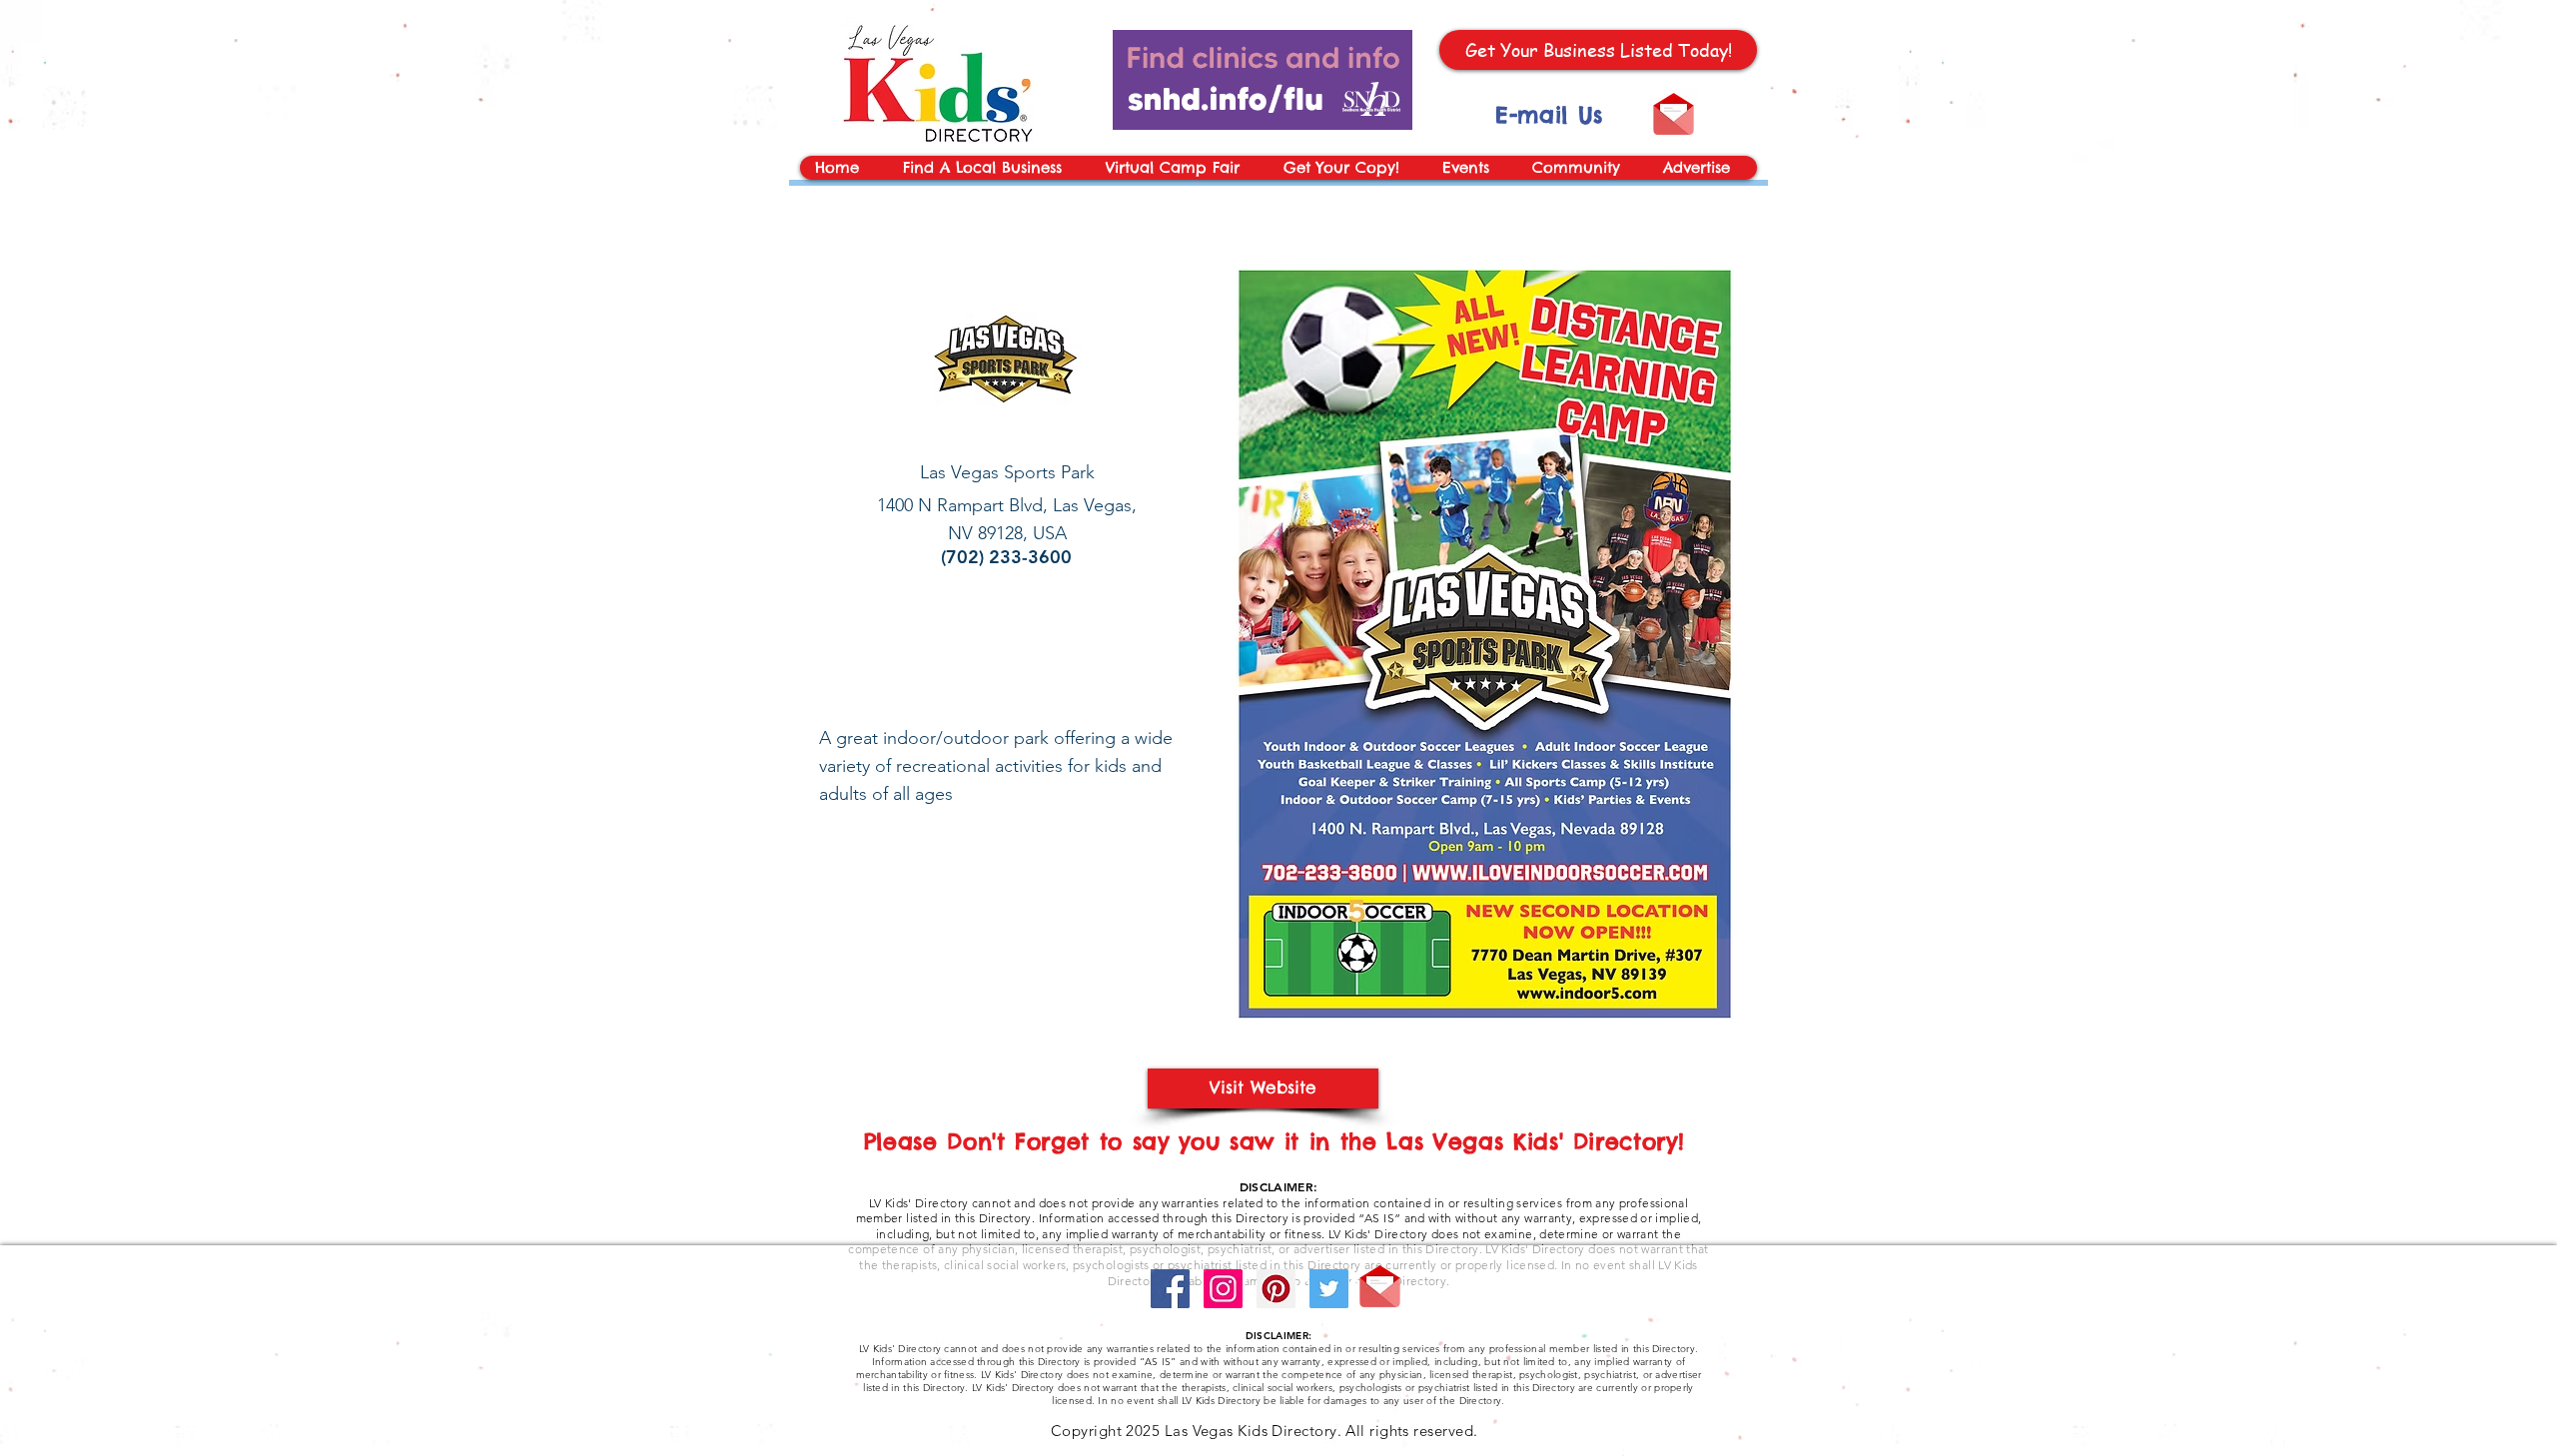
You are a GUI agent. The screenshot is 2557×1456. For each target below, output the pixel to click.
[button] (1471, 168)
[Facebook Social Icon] (1170, 1289)
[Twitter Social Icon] (1329, 1289)
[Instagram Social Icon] (1223, 1289)
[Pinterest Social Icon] (1276, 1289)
